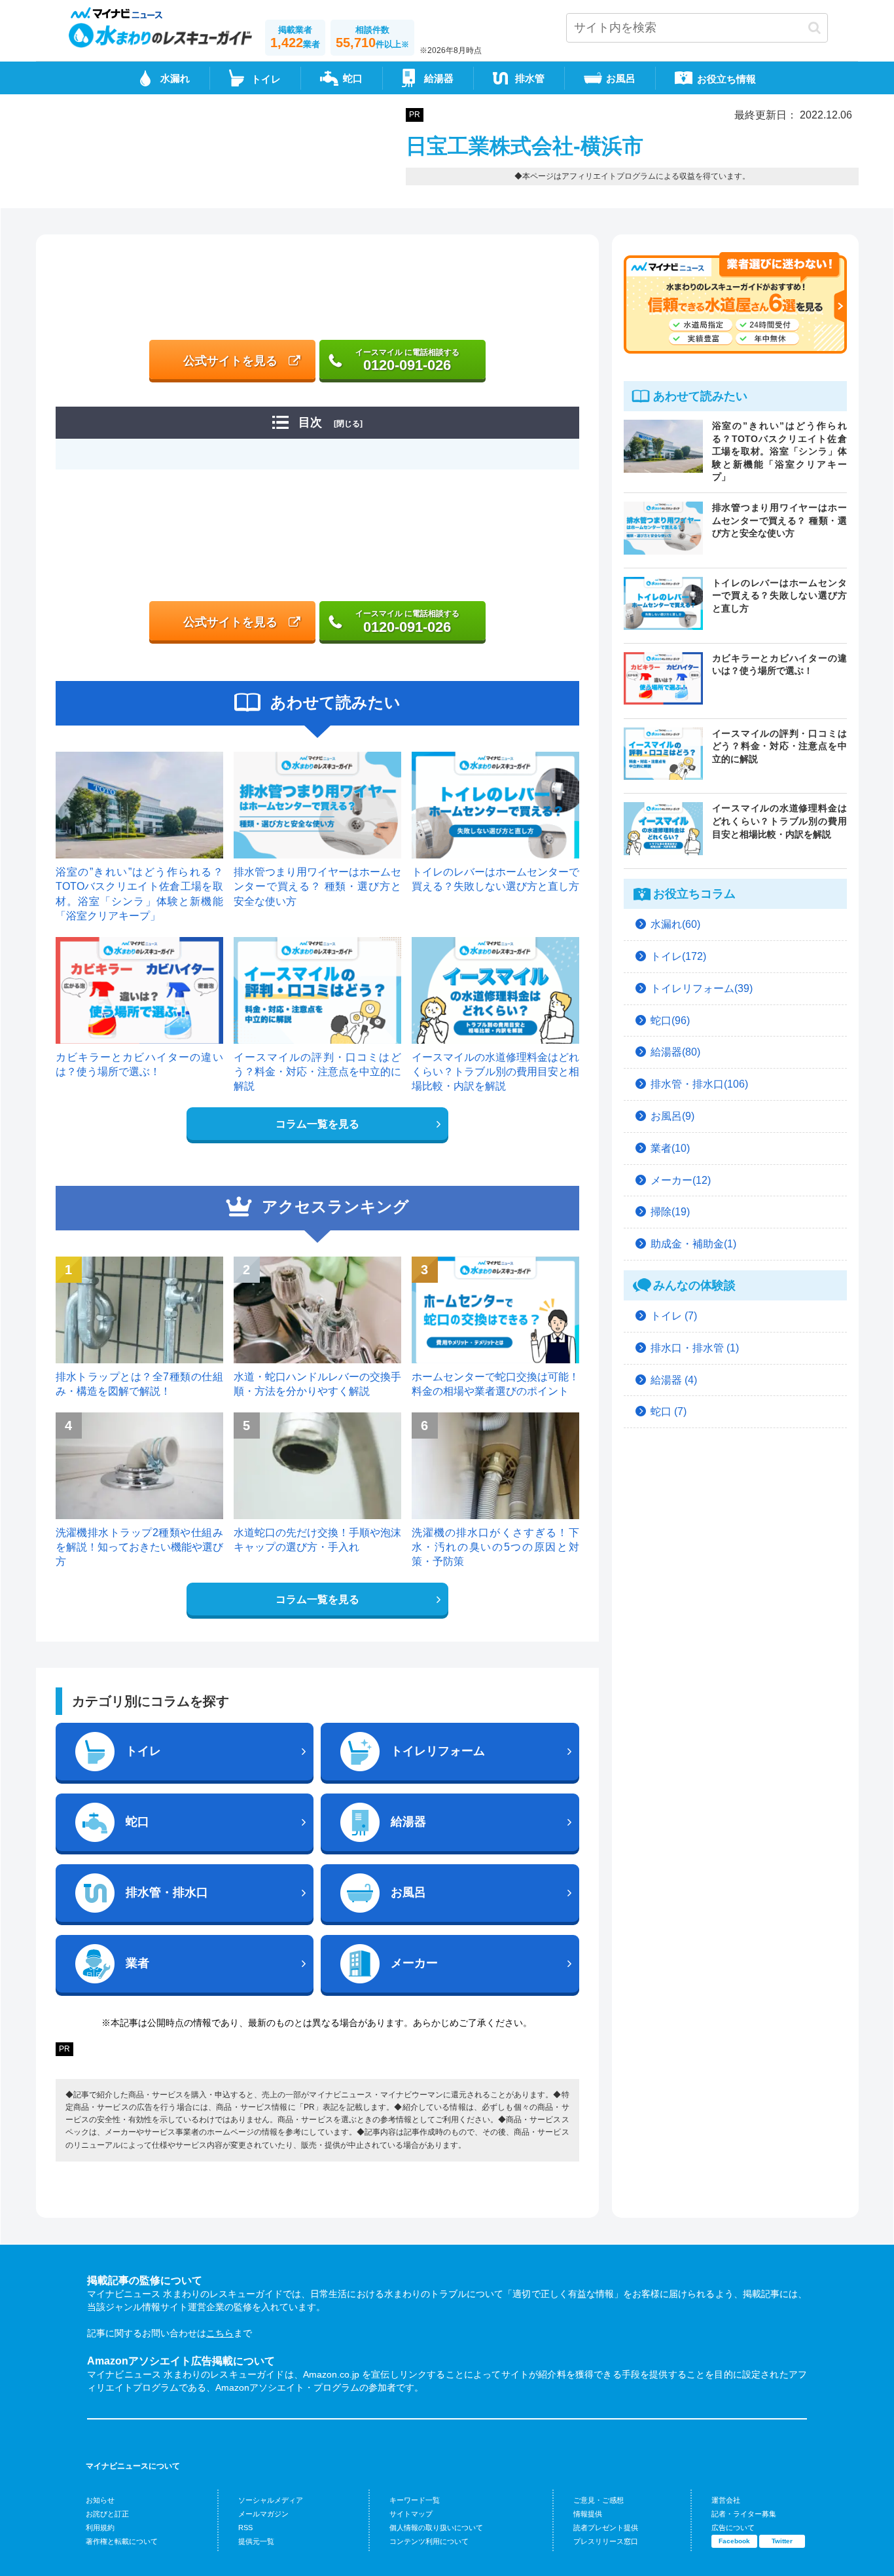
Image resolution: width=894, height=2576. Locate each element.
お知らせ (100, 2500)
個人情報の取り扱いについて (436, 2528)
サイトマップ (411, 2514)
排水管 (530, 78)
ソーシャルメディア (271, 2500)
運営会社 (726, 2500)
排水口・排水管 (695, 1348)
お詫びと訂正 (107, 2514)
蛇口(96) (670, 1021)
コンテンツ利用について (429, 2541)
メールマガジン (263, 2514)
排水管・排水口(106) (699, 1084)
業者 (137, 1963)
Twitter (782, 2541)
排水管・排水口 (167, 1892)
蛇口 (353, 78)
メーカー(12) (681, 1180)
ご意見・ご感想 (599, 2500)
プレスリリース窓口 (606, 2541)
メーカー (414, 1963)
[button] (814, 28)
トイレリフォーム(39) (702, 988)
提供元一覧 (256, 2541)
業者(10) (670, 1148)
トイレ (143, 1751)
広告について (733, 2528)
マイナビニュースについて (133, 2466)
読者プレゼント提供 (606, 2528)
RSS (245, 2528)
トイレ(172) (678, 956)
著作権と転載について (122, 2541)
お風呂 (621, 78)
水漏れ (175, 78)
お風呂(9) (672, 1116)
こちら (220, 2333)
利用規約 (100, 2528)
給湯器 (439, 78)
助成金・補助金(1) (693, 1244)
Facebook (734, 2541)
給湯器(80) (675, 1052)
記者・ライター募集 (744, 2514)
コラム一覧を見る (317, 1124)
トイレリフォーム (438, 1751)
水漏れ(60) (675, 924)
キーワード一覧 (415, 2500)
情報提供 (588, 2514)
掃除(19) (670, 1212)
